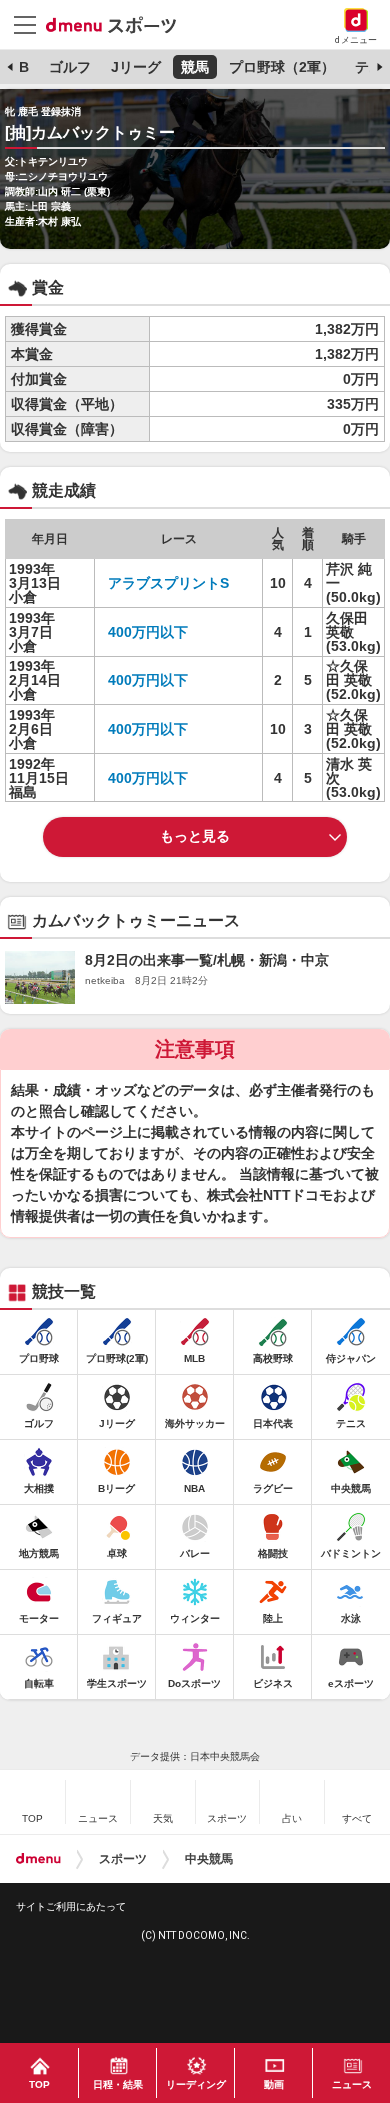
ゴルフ (70, 67)
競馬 (195, 67)
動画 (274, 2084)
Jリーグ (136, 67)
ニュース (352, 2084)
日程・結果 (118, 2084)
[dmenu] (38, 1859)
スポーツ (123, 1859)
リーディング (196, 2084)
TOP (39, 2084)
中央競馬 (209, 1859)
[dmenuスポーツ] (118, 24)
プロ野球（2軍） (282, 67)
